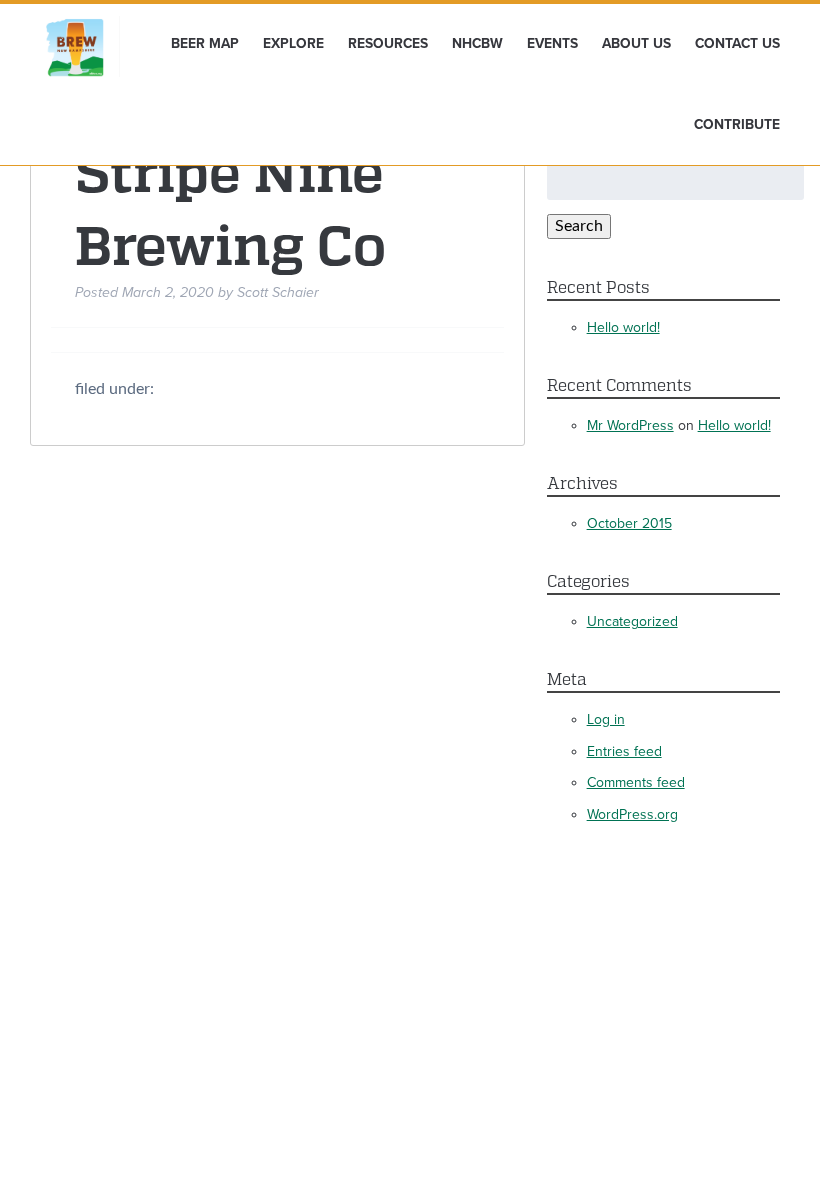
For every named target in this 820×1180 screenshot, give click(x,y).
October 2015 (629, 523)
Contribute (737, 124)
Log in (606, 719)
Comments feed (636, 782)
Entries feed (624, 751)
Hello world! (623, 327)
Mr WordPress (630, 425)
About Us (636, 43)
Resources (388, 43)
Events (552, 43)
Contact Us (737, 43)
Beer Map (205, 43)
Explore (293, 43)
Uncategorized (632, 621)
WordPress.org (632, 814)
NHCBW (477, 43)
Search (579, 226)
